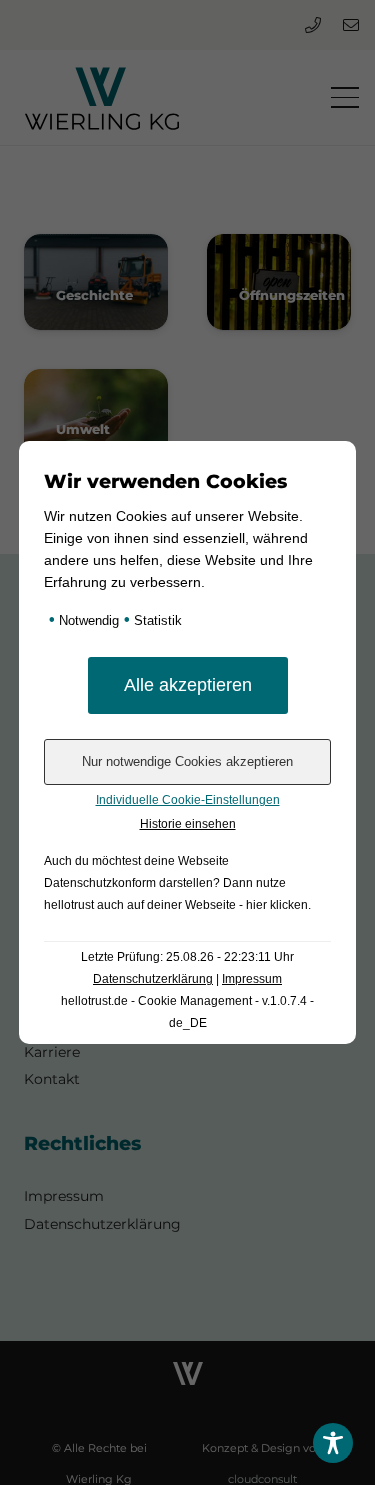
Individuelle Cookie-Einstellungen (188, 800)
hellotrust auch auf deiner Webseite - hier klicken (176, 905)
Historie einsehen (188, 824)
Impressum (252, 979)
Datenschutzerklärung (153, 979)
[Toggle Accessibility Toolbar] (333, 1443)
